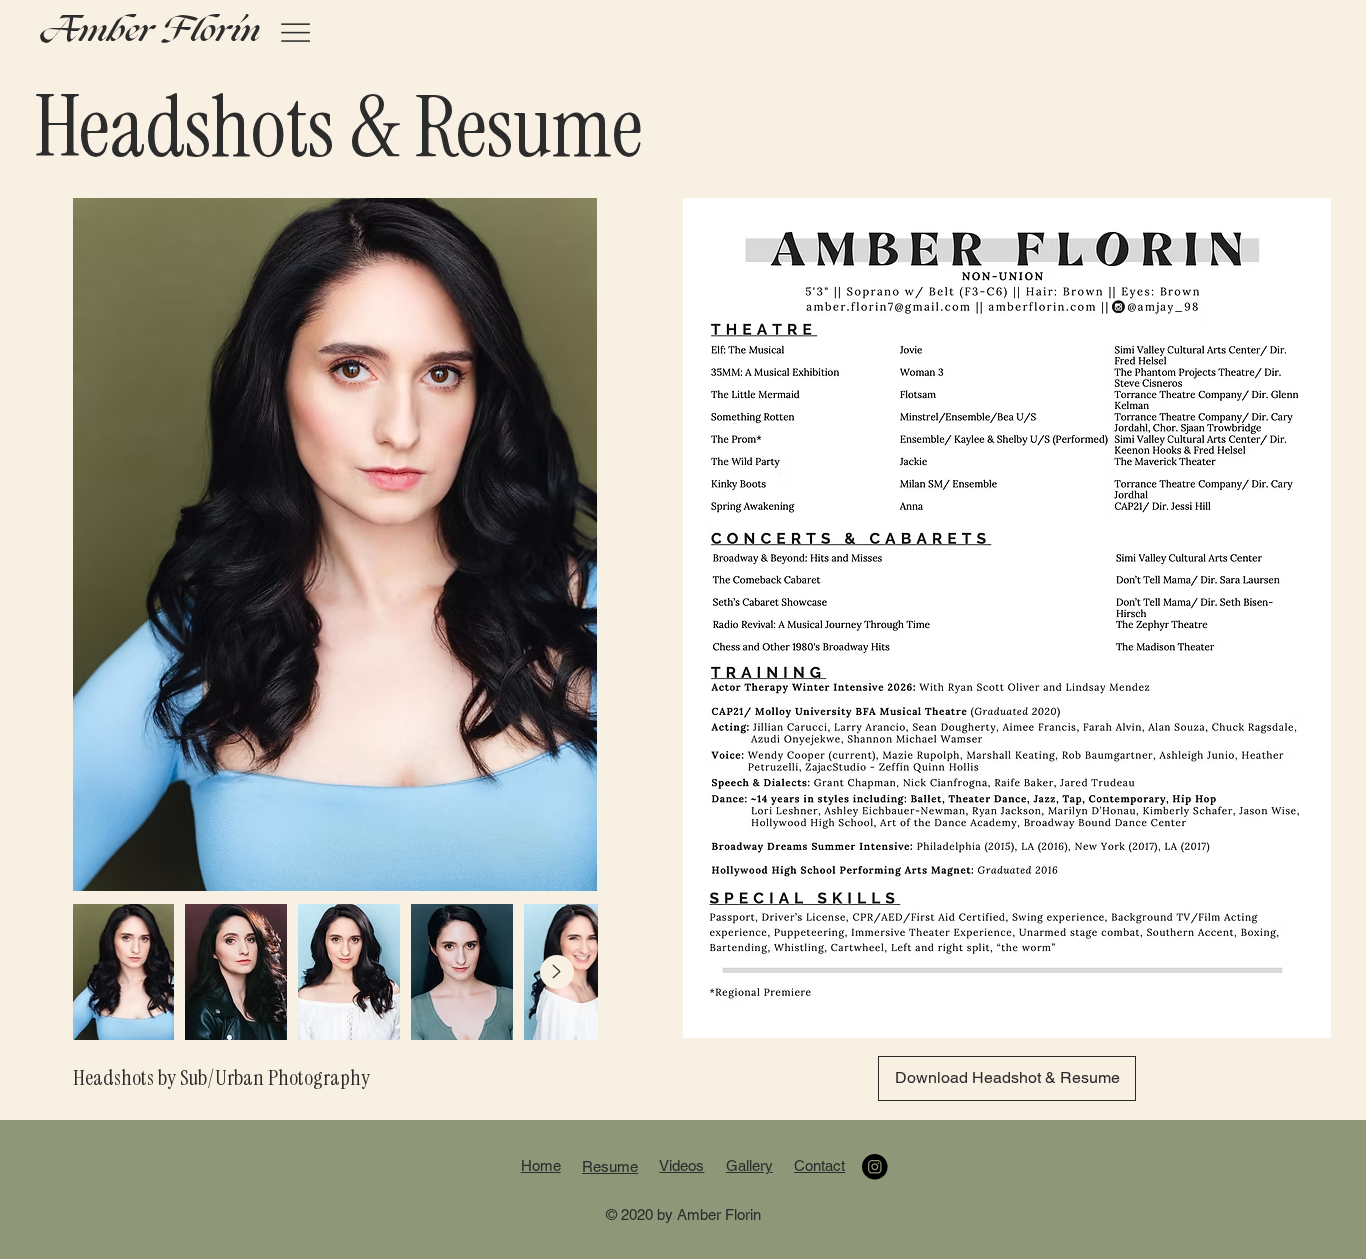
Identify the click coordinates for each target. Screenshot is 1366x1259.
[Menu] (295, 32)
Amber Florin (149, 31)
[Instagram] (875, 1167)
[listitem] (349, 972)
